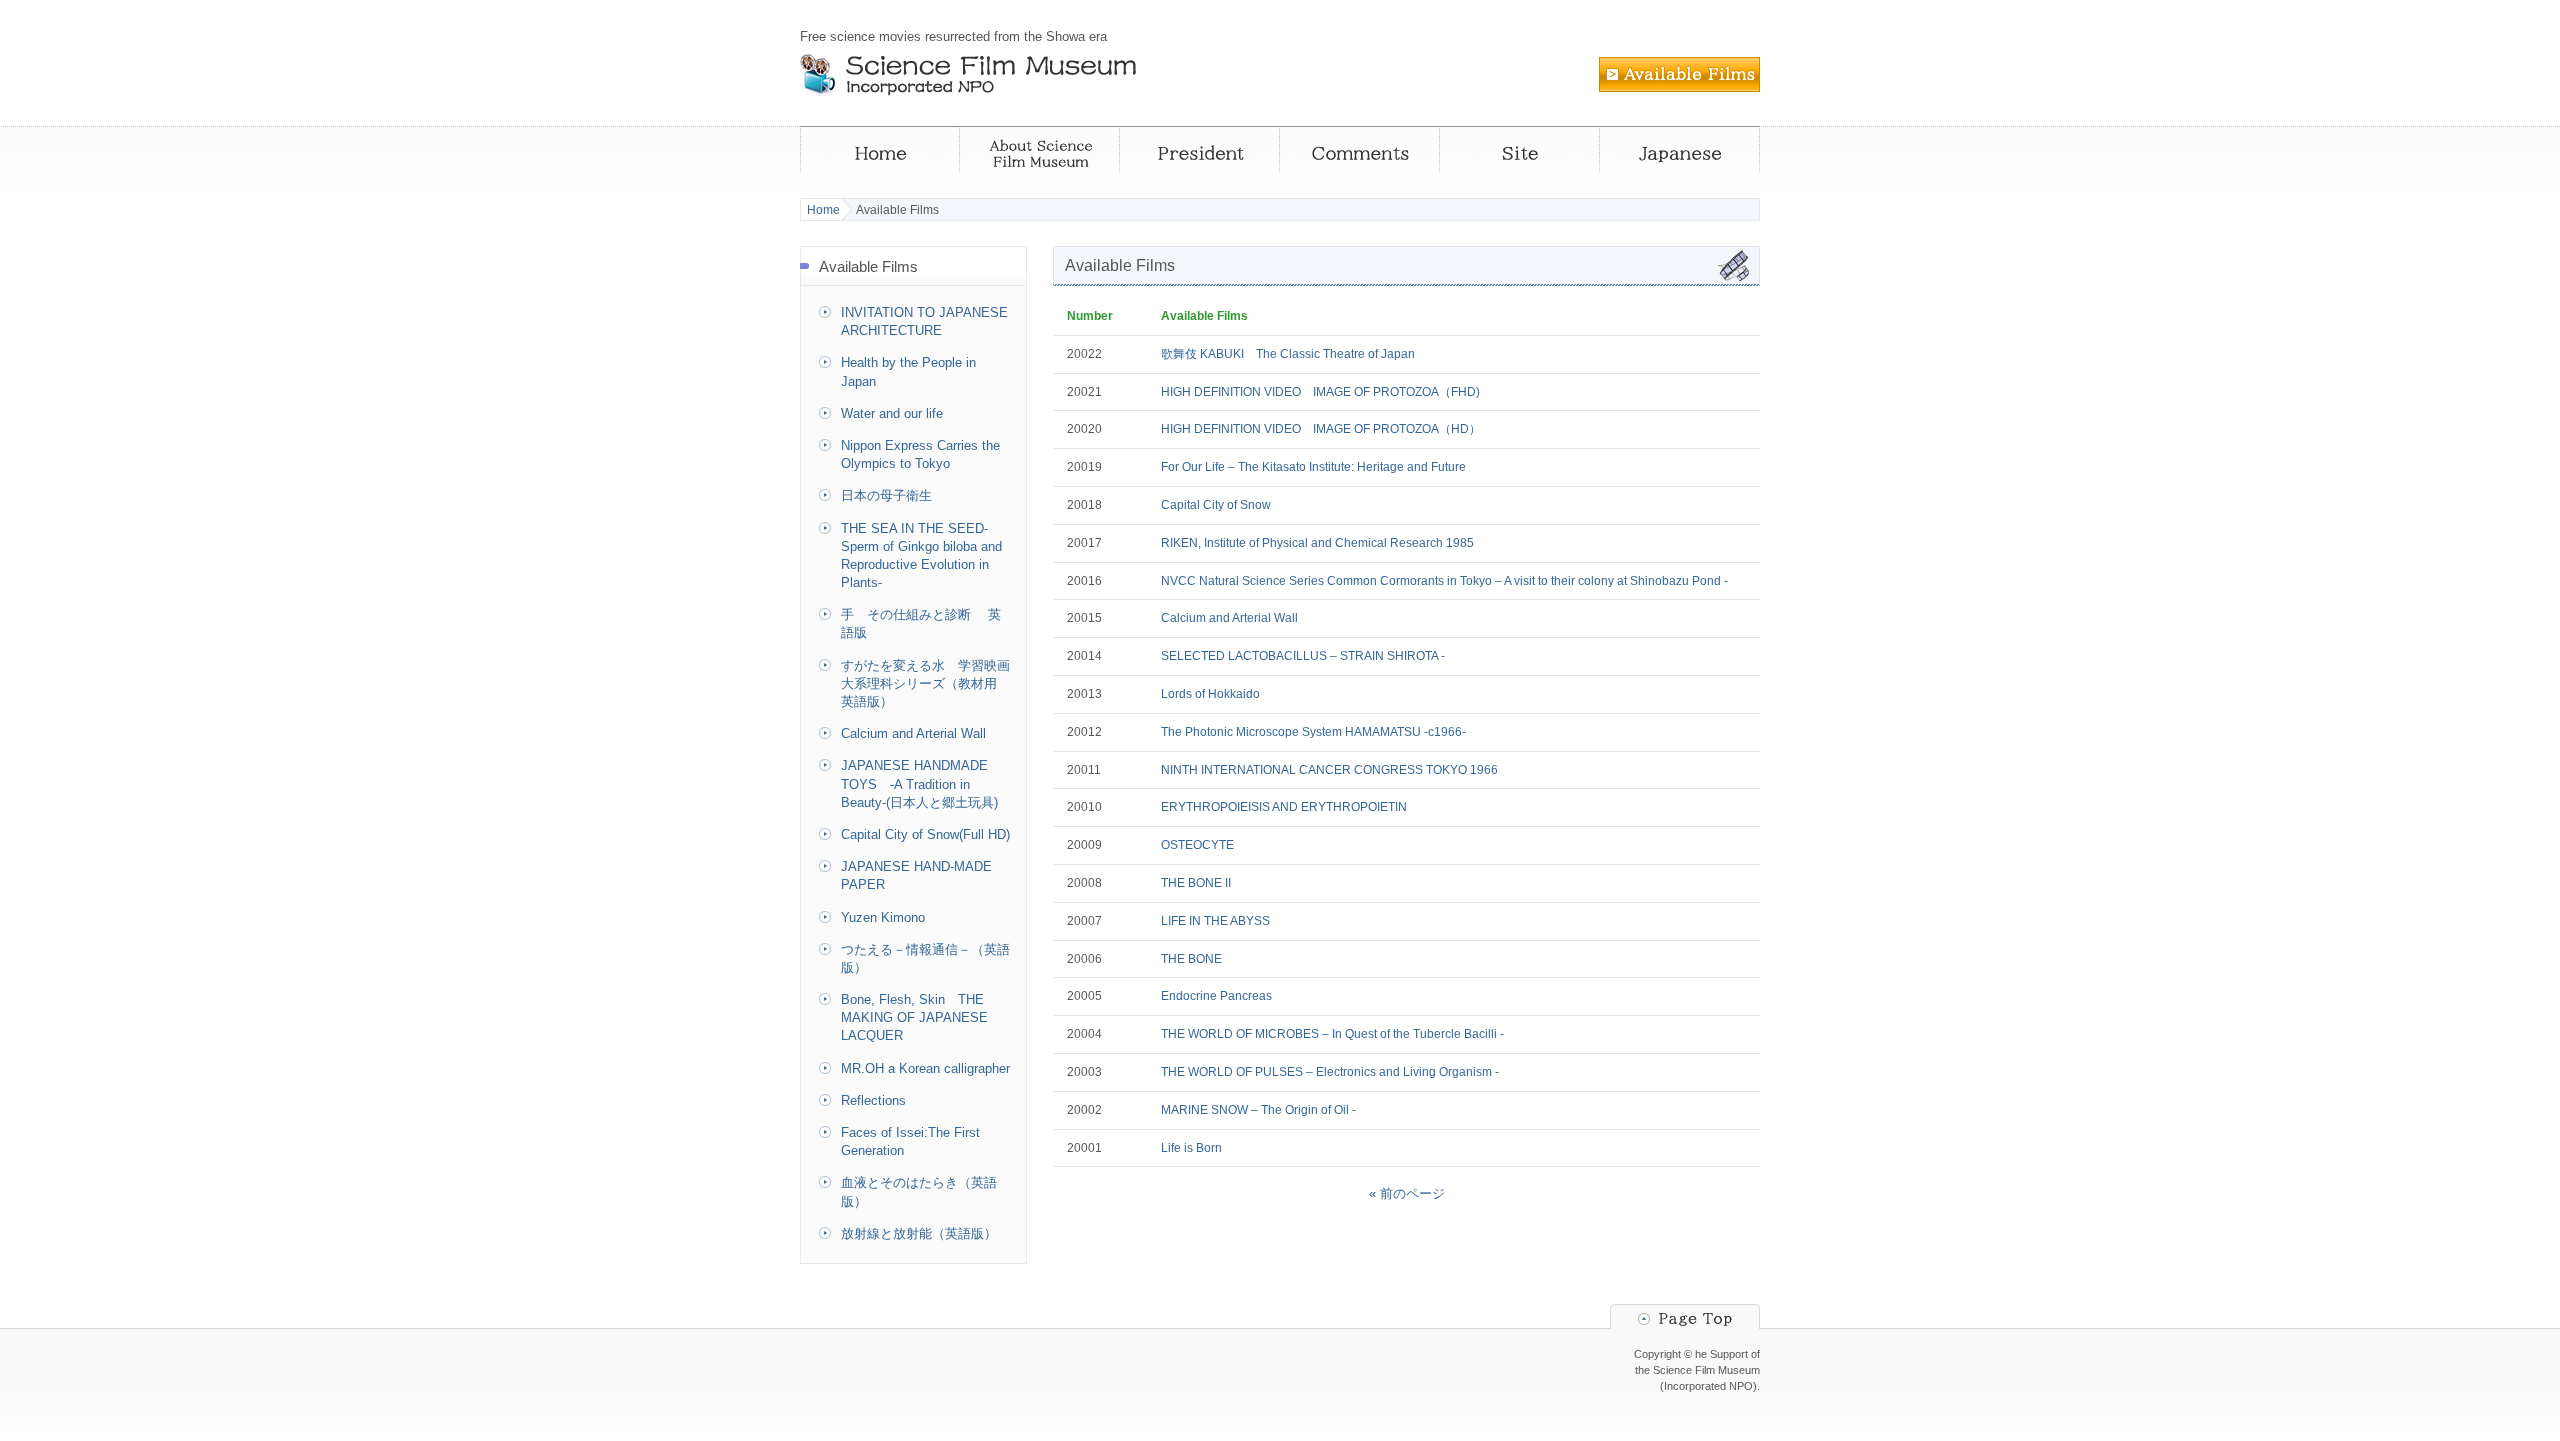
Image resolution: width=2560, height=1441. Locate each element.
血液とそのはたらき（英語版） (919, 1191)
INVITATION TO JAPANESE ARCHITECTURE (924, 321)
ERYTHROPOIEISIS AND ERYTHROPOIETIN (1284, 807)
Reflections (873, 1100)
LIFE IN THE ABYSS (1215, 921)
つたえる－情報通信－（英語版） (925, 958)
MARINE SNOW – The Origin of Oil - (1258, 1110)
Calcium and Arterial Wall (1229, 618)
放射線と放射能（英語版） (919, 1233)
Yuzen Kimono (883, 917)
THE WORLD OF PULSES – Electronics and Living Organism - (1330, 1072)
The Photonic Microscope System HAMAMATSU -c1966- (1313, 732)
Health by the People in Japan (908, 371)
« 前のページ (1407, 1193)
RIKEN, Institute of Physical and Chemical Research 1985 (1317, 543)
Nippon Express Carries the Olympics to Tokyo (920, 454)
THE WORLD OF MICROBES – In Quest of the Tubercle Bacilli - (1332, 1034)
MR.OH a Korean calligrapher (925, 1068)
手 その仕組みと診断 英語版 (921, 623)
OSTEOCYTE (1197, 845)
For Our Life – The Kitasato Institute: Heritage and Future (1313, 467)
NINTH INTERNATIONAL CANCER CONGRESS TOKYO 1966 (1329, 770)
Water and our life (892, 413)
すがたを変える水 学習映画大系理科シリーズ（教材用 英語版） (925, 683)
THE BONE (1191, 959)
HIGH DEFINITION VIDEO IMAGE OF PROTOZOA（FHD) (1320, 392)
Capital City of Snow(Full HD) (925, 834)
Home (823, 210)
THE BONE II (1196, 883)
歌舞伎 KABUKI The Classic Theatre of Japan (1288, 354)
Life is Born (1191, 1148)
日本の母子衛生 (886, 495)
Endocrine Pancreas (1216, 996)
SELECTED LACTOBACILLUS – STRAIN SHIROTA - (1303, 656)
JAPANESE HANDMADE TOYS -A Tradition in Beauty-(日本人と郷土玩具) (919, 783)
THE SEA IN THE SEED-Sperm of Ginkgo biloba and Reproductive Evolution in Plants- (921, 556)
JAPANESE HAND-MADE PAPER (916, 875)
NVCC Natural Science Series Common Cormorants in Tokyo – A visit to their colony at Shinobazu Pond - (1444, 581)
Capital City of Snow (1216, 505)
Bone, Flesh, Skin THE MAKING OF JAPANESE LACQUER (914, 1017)
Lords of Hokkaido (1210, 694)
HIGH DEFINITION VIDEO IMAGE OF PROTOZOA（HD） (1321, 429)
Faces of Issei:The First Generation (910, 1141)
